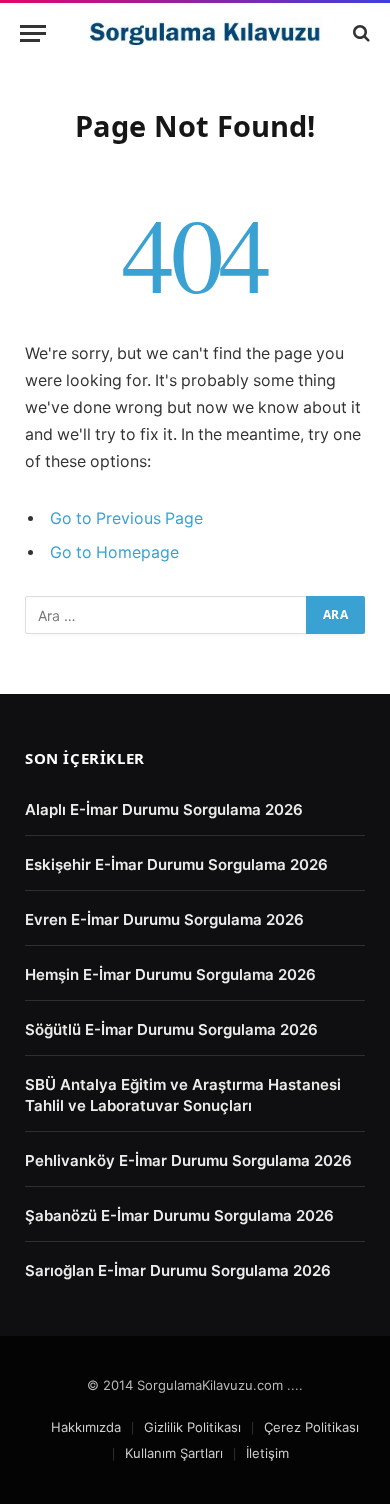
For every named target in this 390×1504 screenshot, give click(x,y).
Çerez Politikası (311, 1427)
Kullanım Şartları (174, 1453)
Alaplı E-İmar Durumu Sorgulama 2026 (164, 809)
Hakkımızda (86, 1427)
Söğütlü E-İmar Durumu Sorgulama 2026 (171, 1029)
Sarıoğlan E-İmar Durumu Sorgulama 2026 (178, 1270)
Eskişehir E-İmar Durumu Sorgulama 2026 (176, 864)
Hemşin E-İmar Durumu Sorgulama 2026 (170, 974)
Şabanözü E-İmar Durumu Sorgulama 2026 (179, 1215)
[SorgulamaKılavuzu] (205, 33)
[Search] (359, 33)
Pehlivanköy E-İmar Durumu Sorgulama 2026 (188, 1160)
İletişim (267, 1453)
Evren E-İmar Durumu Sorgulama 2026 (164, 919)
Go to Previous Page (126, 518)
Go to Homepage (114, 552)
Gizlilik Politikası (192, 1427)
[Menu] (33, 33)
